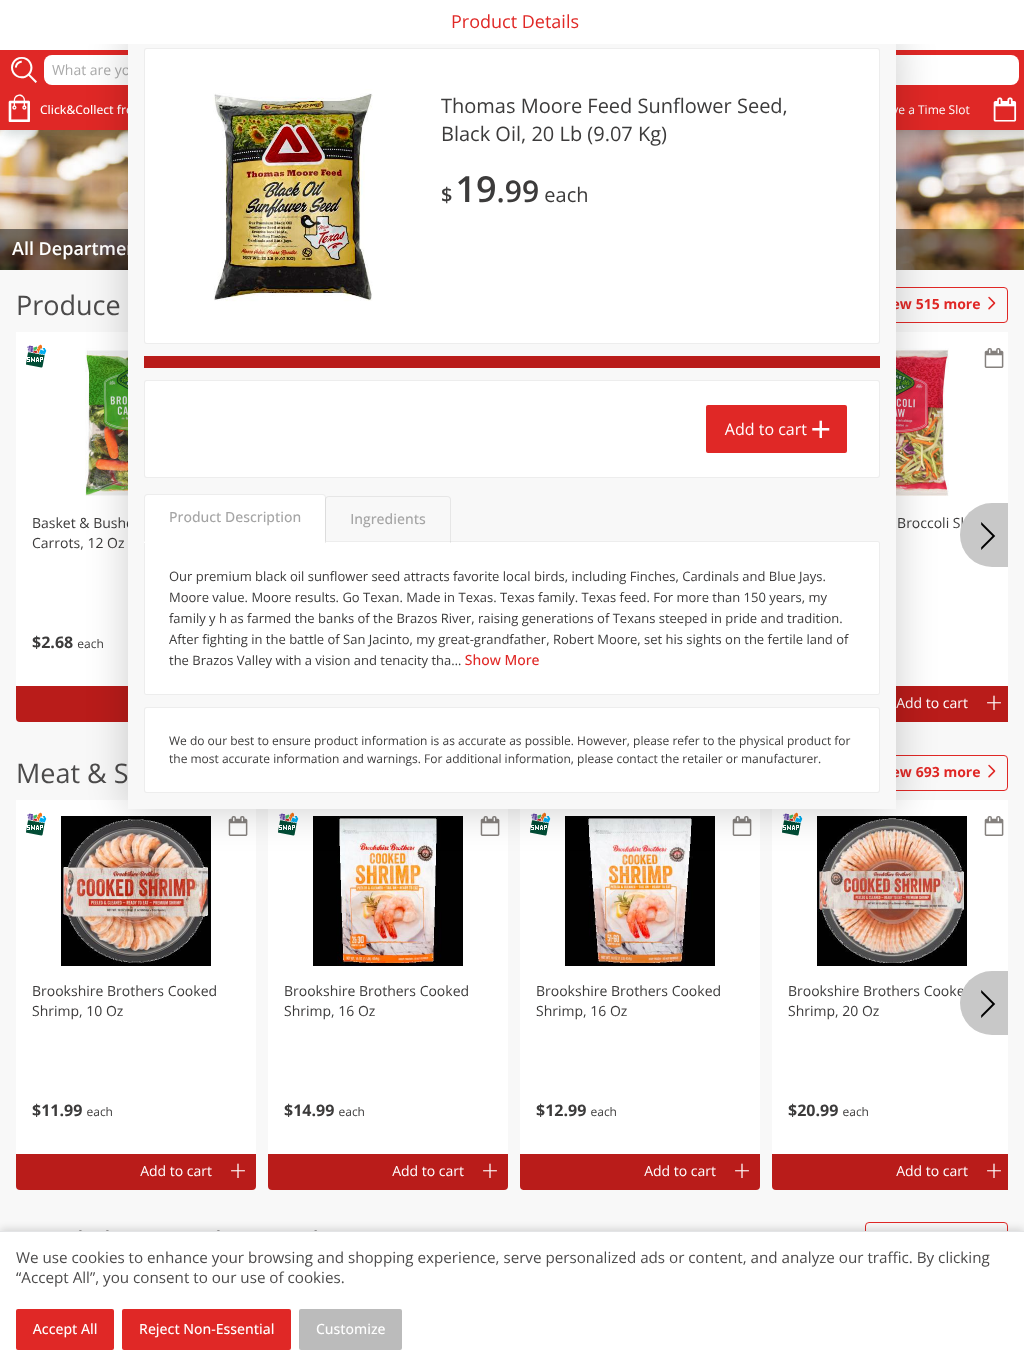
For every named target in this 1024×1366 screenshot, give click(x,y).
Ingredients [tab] (387, 519)
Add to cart (766, 429)
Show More (502, 660)
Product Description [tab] (235, 517)
